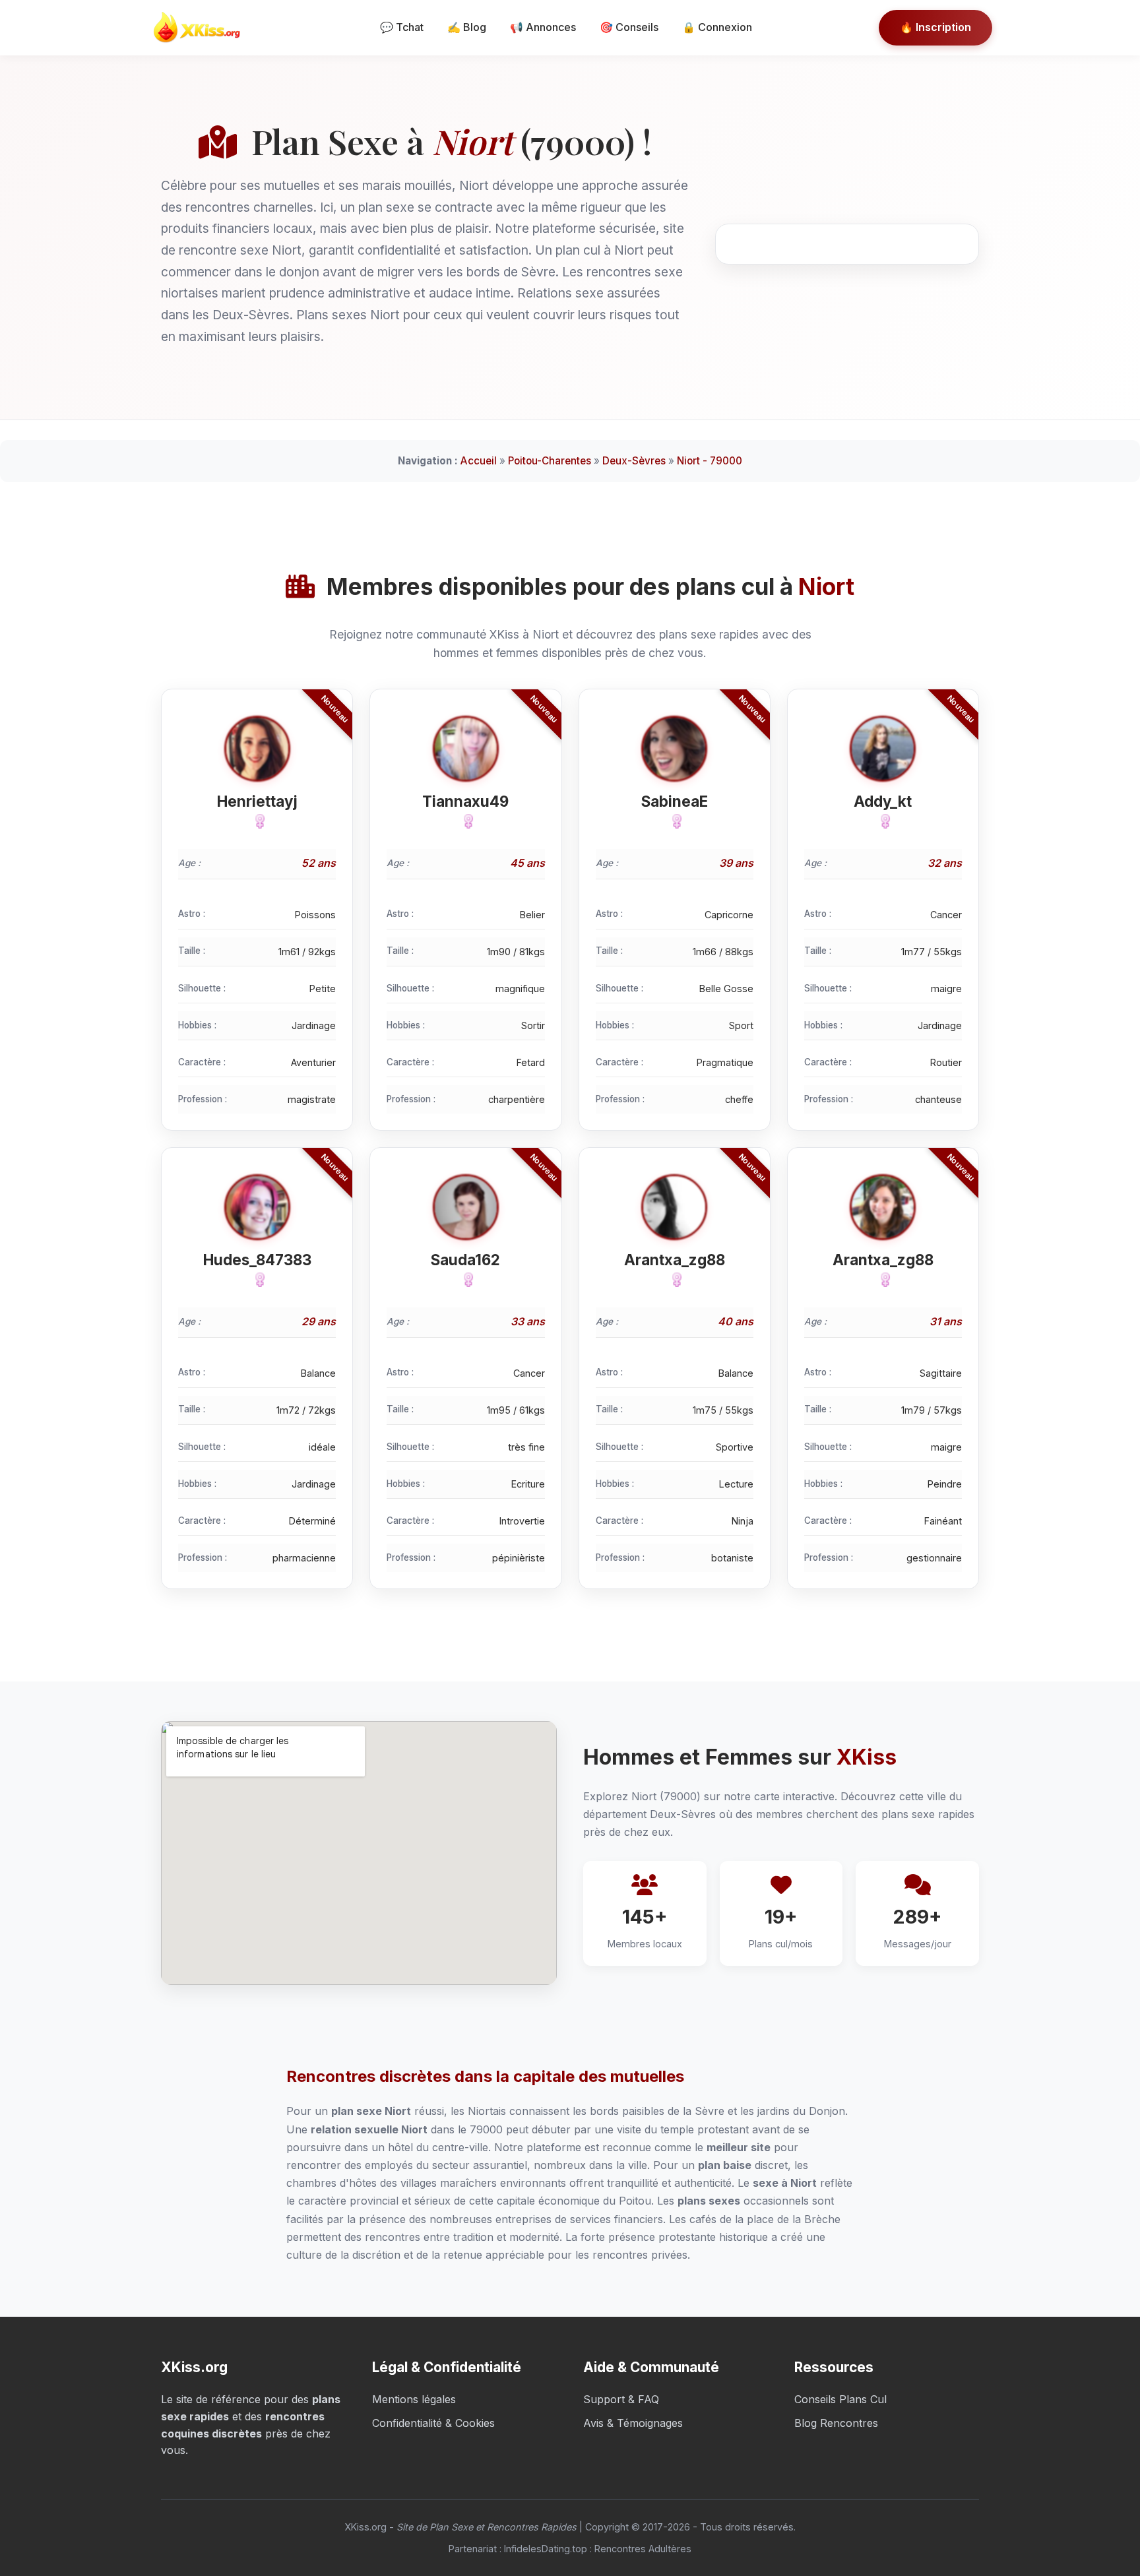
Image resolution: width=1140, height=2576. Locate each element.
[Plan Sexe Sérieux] (257, 821)
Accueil (479, 461)
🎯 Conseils (629, 27)
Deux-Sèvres (634, 461)
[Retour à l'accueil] (201, 28)
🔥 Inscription (935, 27)
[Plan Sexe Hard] (466, 821)
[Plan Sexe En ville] (674, 821)
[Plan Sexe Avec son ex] (883, 821)
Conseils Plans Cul (840, 2399)
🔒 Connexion (717, 27)
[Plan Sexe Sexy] (257, 1280)
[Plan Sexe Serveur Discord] (674, 1280)
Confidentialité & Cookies (433, 2423)
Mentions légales (414, 2399)
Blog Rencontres (836, 2423)
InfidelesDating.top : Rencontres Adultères (598, 2549)
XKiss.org (365, 2527)
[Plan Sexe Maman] (883, 1280)
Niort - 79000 (710, 461)
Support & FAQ (621, 2399)
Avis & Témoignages (633, 2423)
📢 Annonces (543, 27)
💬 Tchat (402, 27)
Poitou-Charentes (550, 461)
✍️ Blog (467, 27)
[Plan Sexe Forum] (466, 1280)
